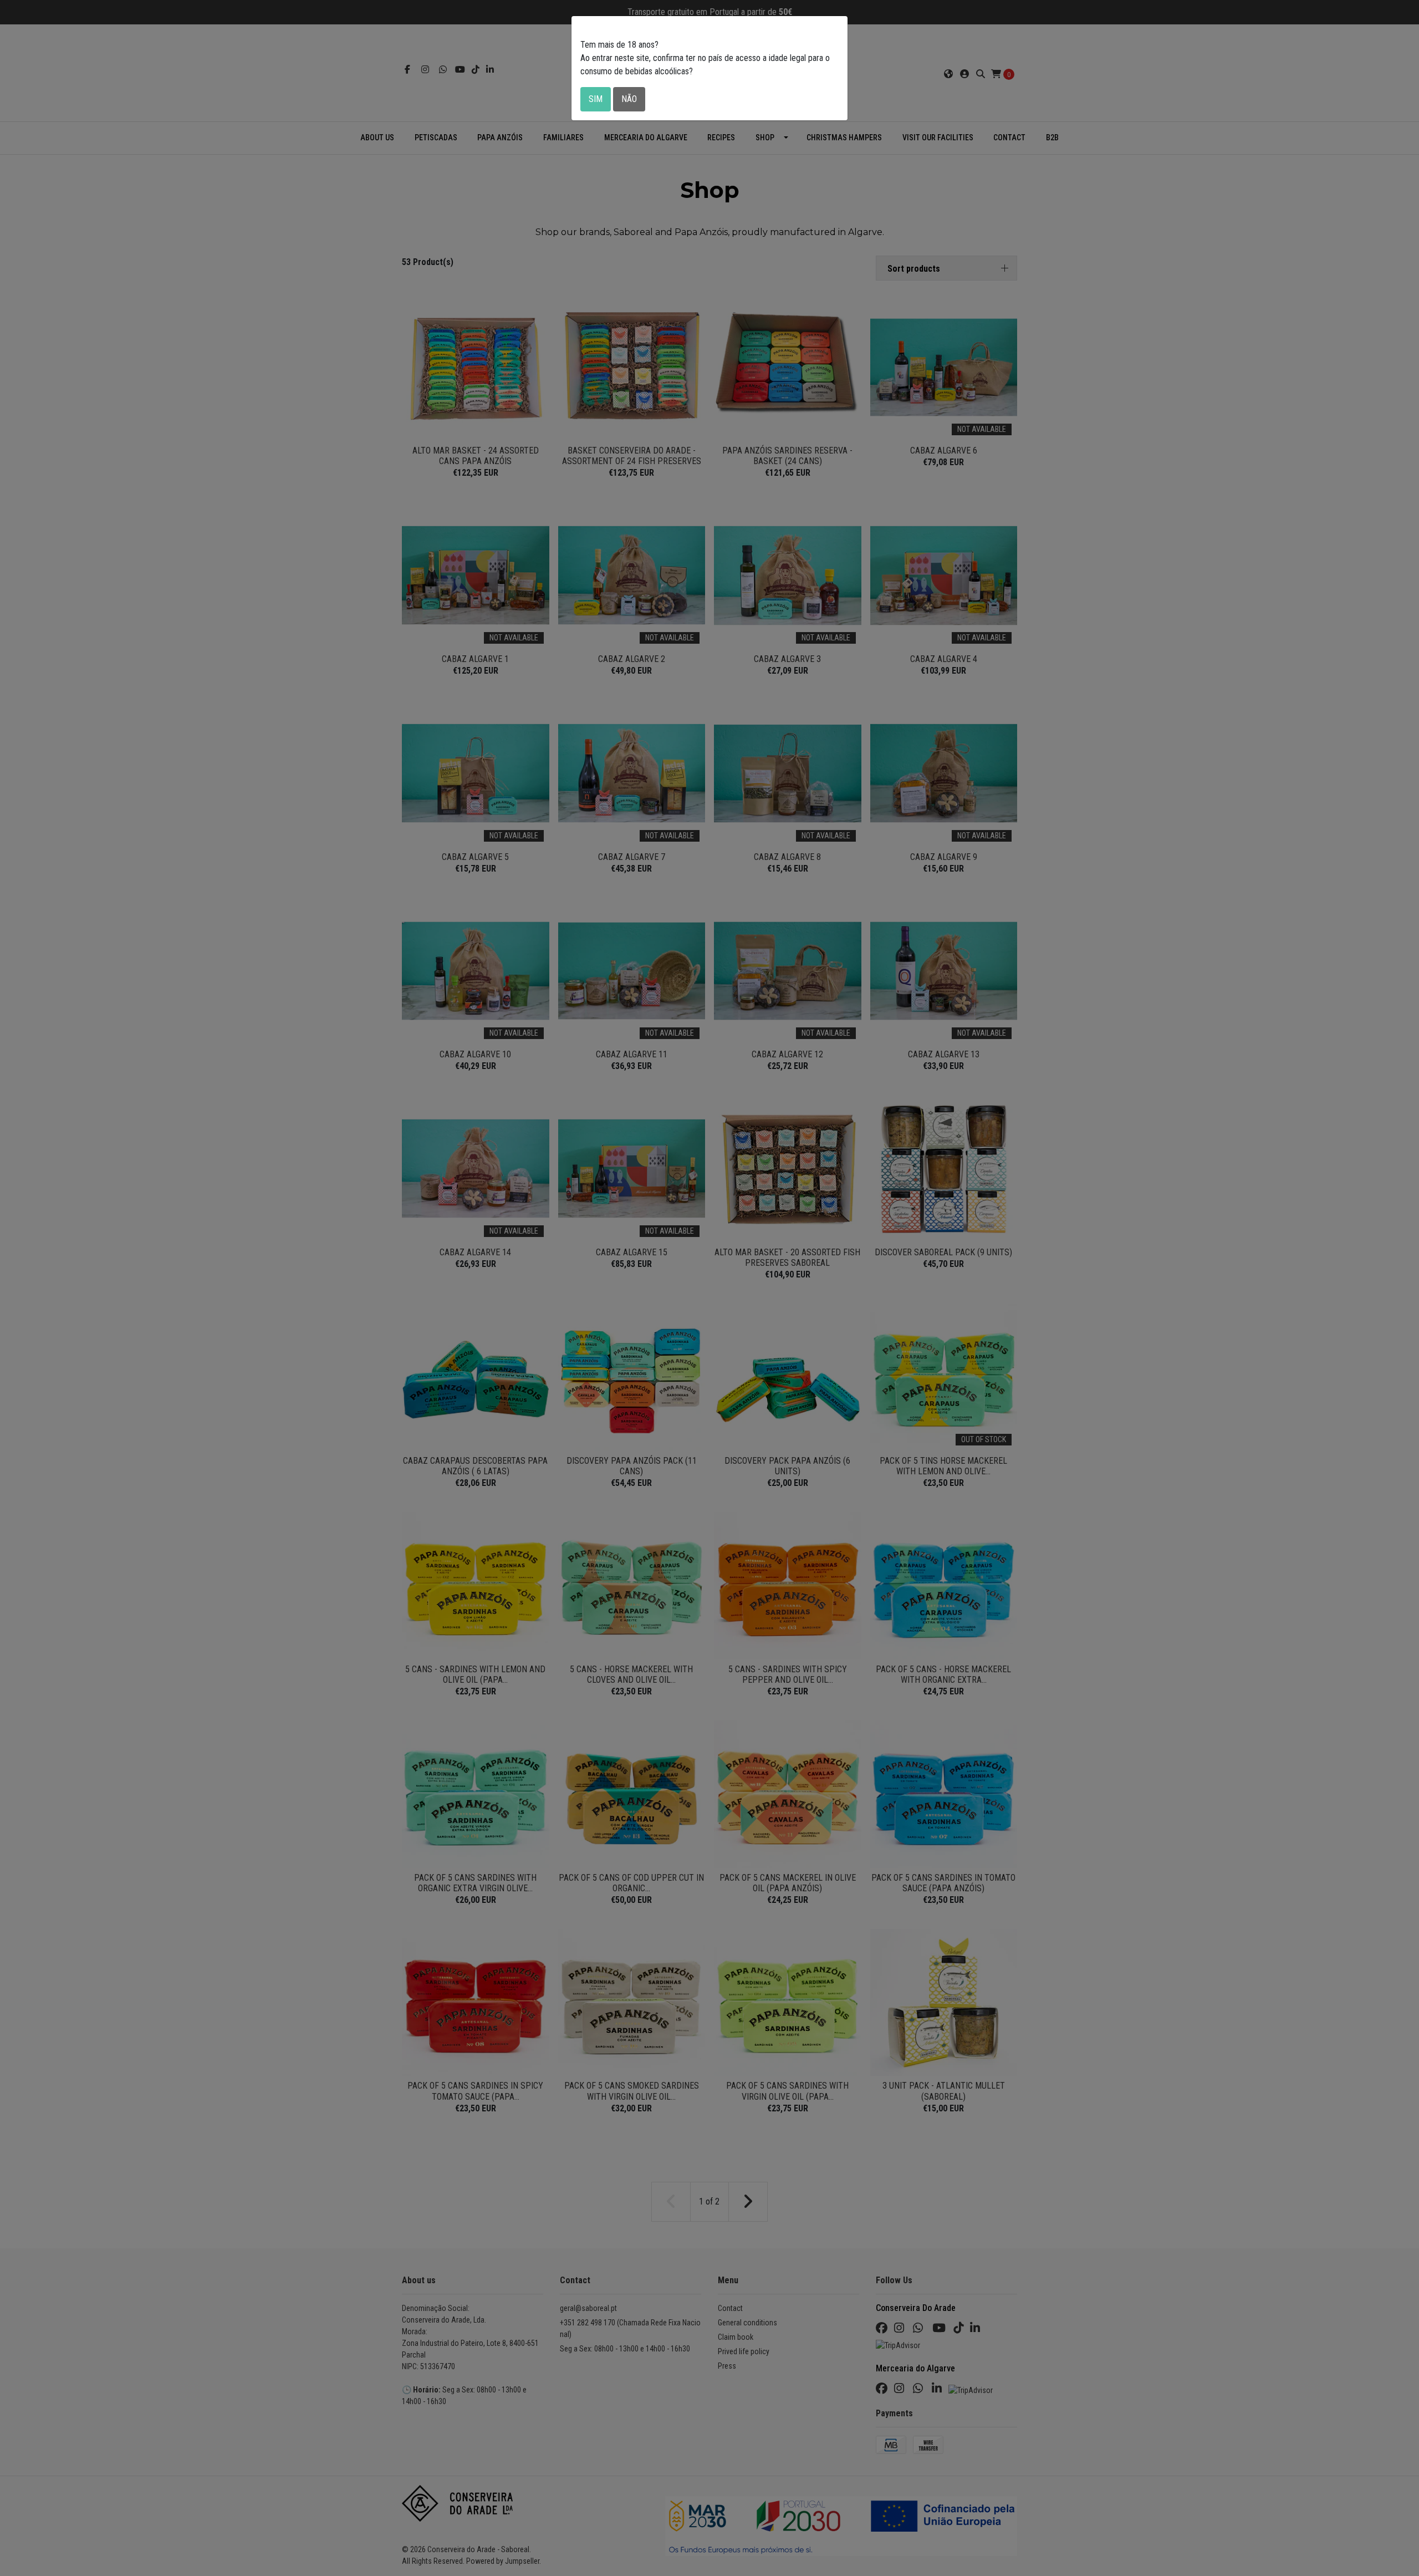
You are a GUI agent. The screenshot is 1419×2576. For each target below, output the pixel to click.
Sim (596, 99)
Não (629, 99)
